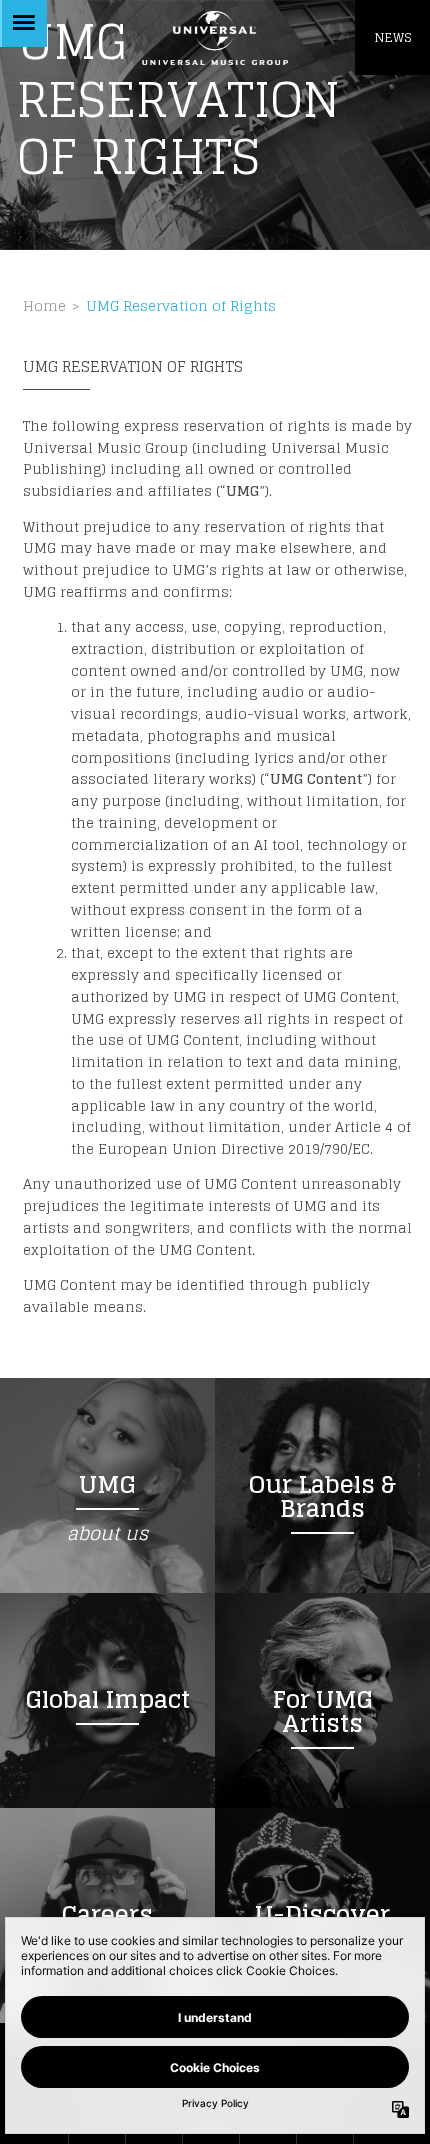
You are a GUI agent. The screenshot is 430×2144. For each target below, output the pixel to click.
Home (44, 306)
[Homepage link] (215, 37)
